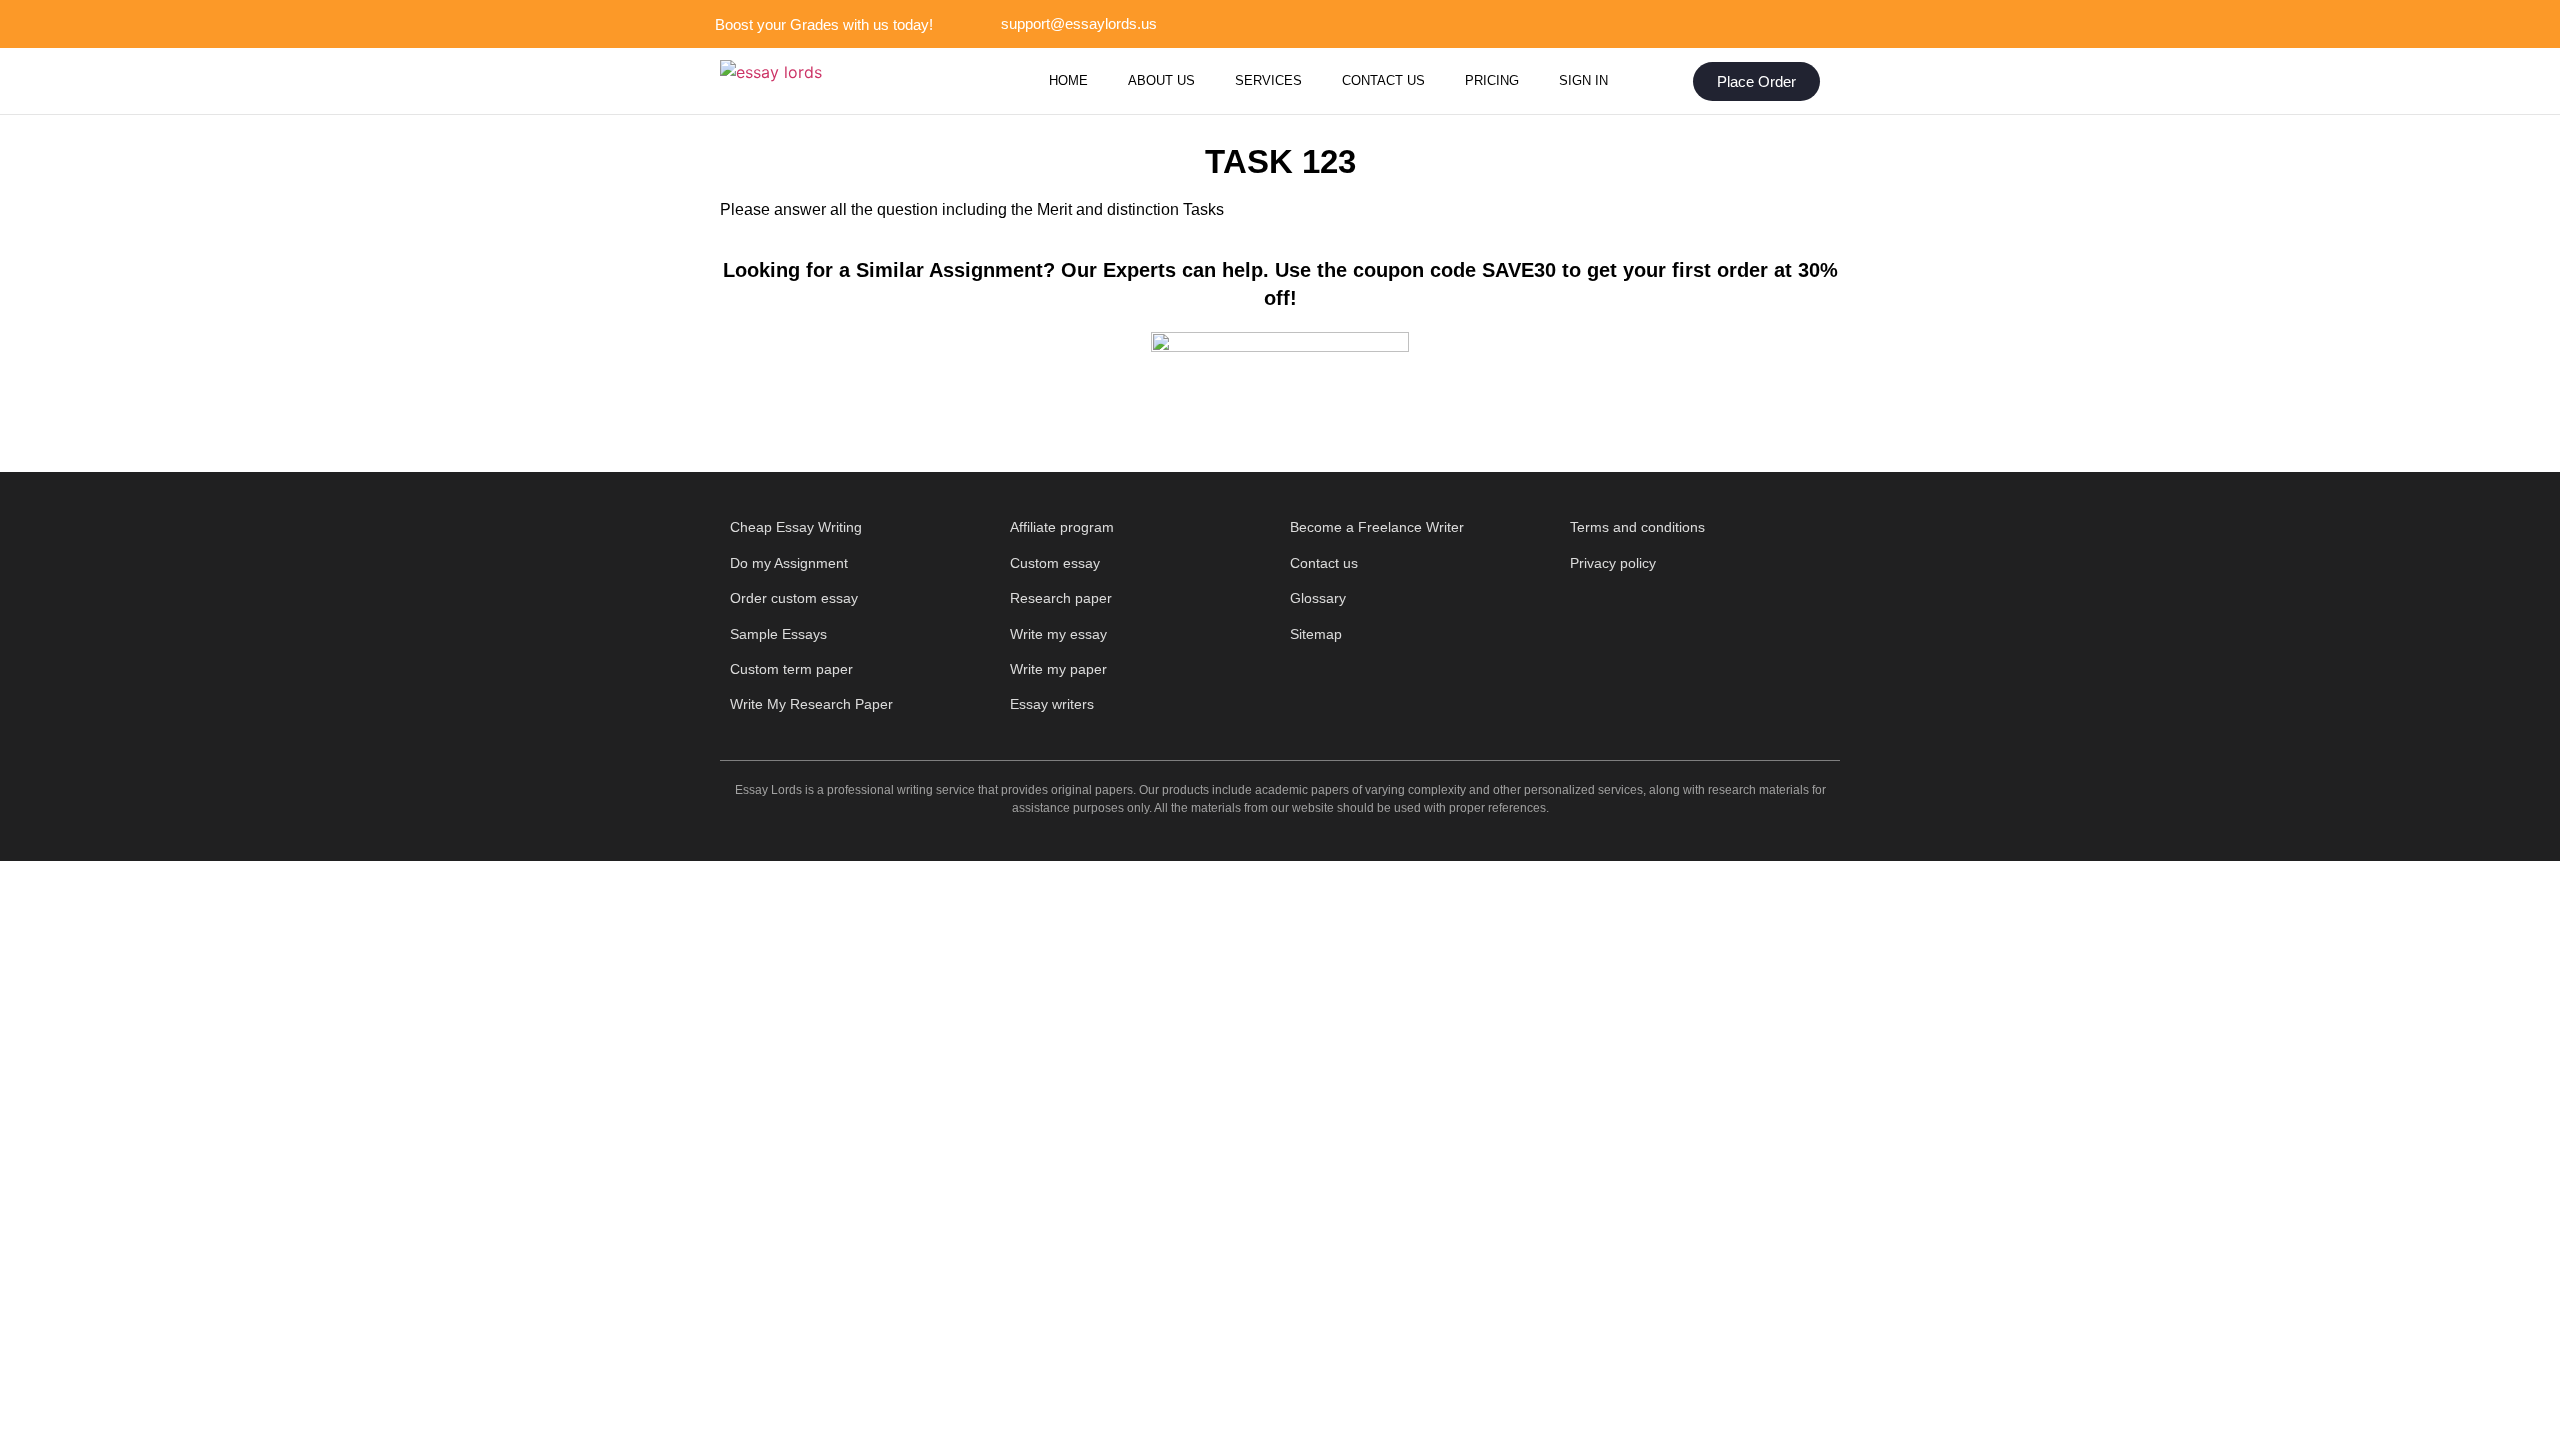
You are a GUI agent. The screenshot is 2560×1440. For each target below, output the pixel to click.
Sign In (1583, 80)
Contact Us (1383, 80)
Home (1068, 80)
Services (1268, 80)
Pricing (1492, 80)
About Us (1161, 80)
